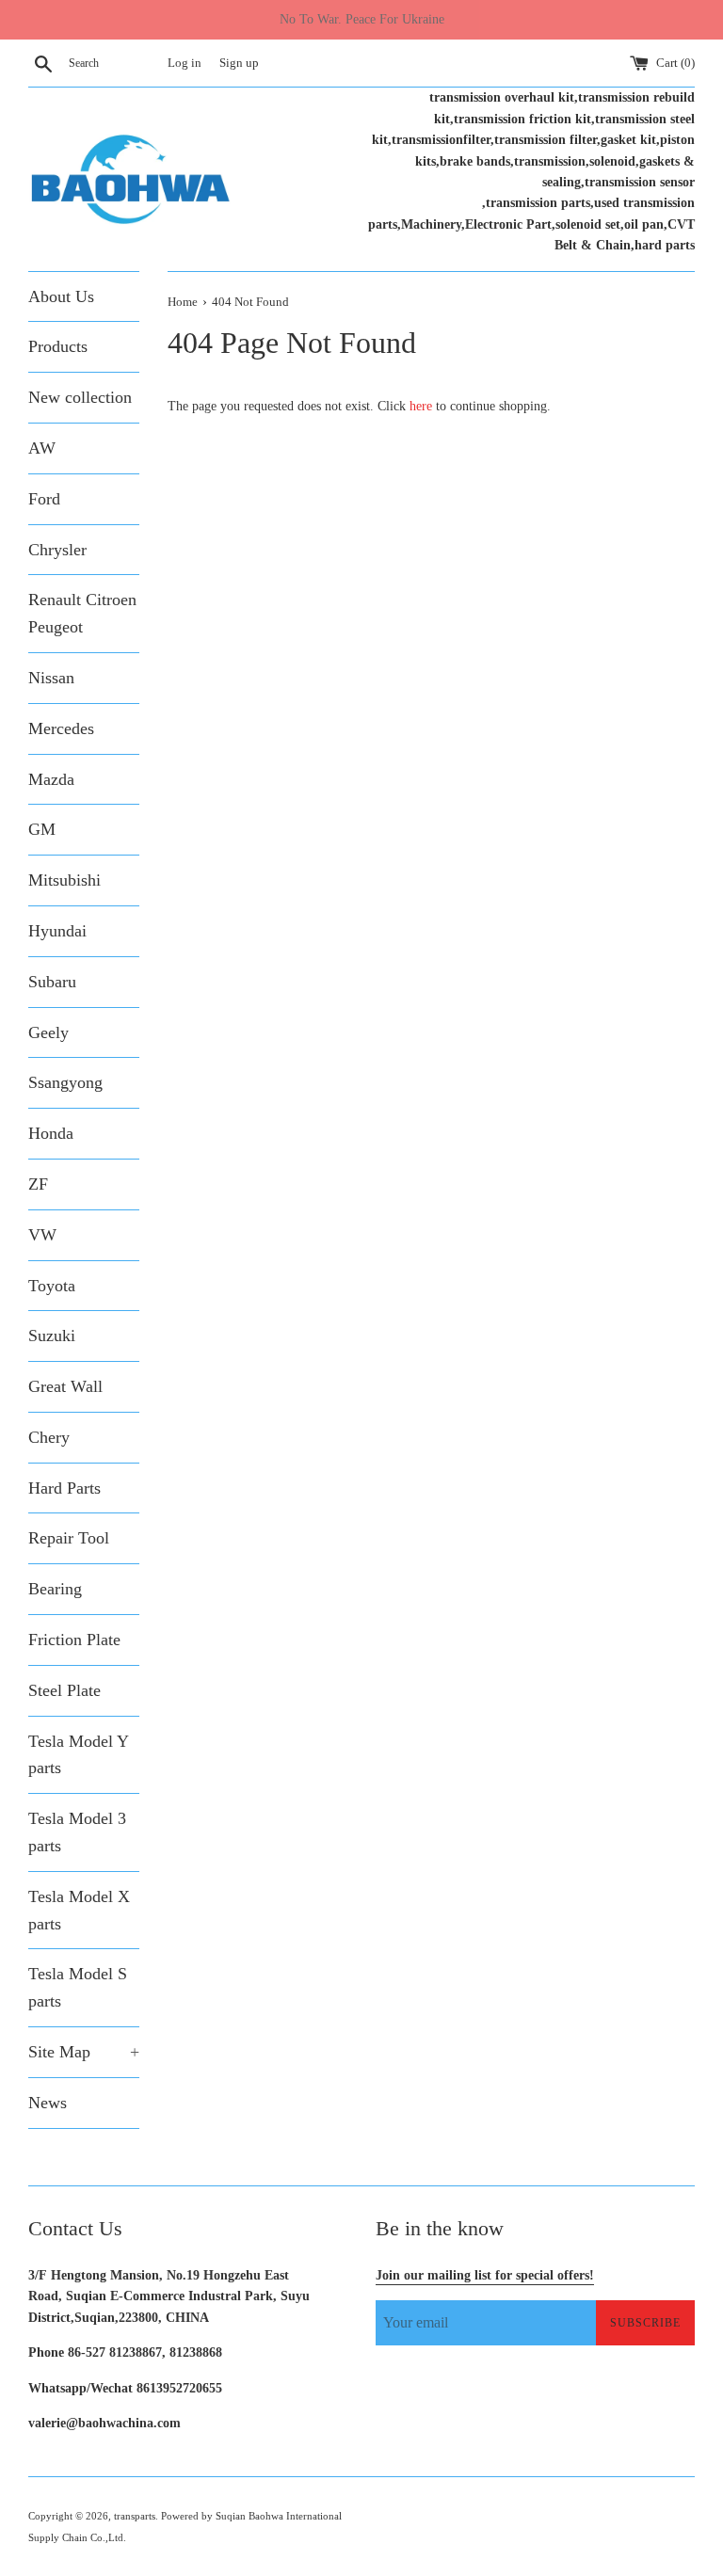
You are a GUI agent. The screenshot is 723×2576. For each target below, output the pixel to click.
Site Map (84, 2052)
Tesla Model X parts (79, 1910)
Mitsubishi (64, 880)
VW (42, 1235)
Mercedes (61, 728)
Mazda (51, 779)
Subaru (52, 982)
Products (58, 346)
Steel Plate (64, 1690)
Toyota (52, 1286)
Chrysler (57, 550)
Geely (48, 1032)
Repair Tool (69, 1538)
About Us (61, 296)
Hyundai (57, 931)
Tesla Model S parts (78, 1987)
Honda (51, 1133)
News (48, 2103)
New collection (80, 397)
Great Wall (65, 1386)
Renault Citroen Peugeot (82, 613)
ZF (38, 1184)
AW (42, 448)
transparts (135, 2516)
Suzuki (52, 1336)
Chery (49, 1437)
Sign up (239, 63)
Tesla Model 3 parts (77, 1832)
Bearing (55, 1589)
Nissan (51, 678)
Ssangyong (65, 1082)
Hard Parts (64, 1488)
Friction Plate (74, 1640)
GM (42, 829)
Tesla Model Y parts (78, 1755)
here (421, 406)
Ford (44, 499)
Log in (185, 63)
